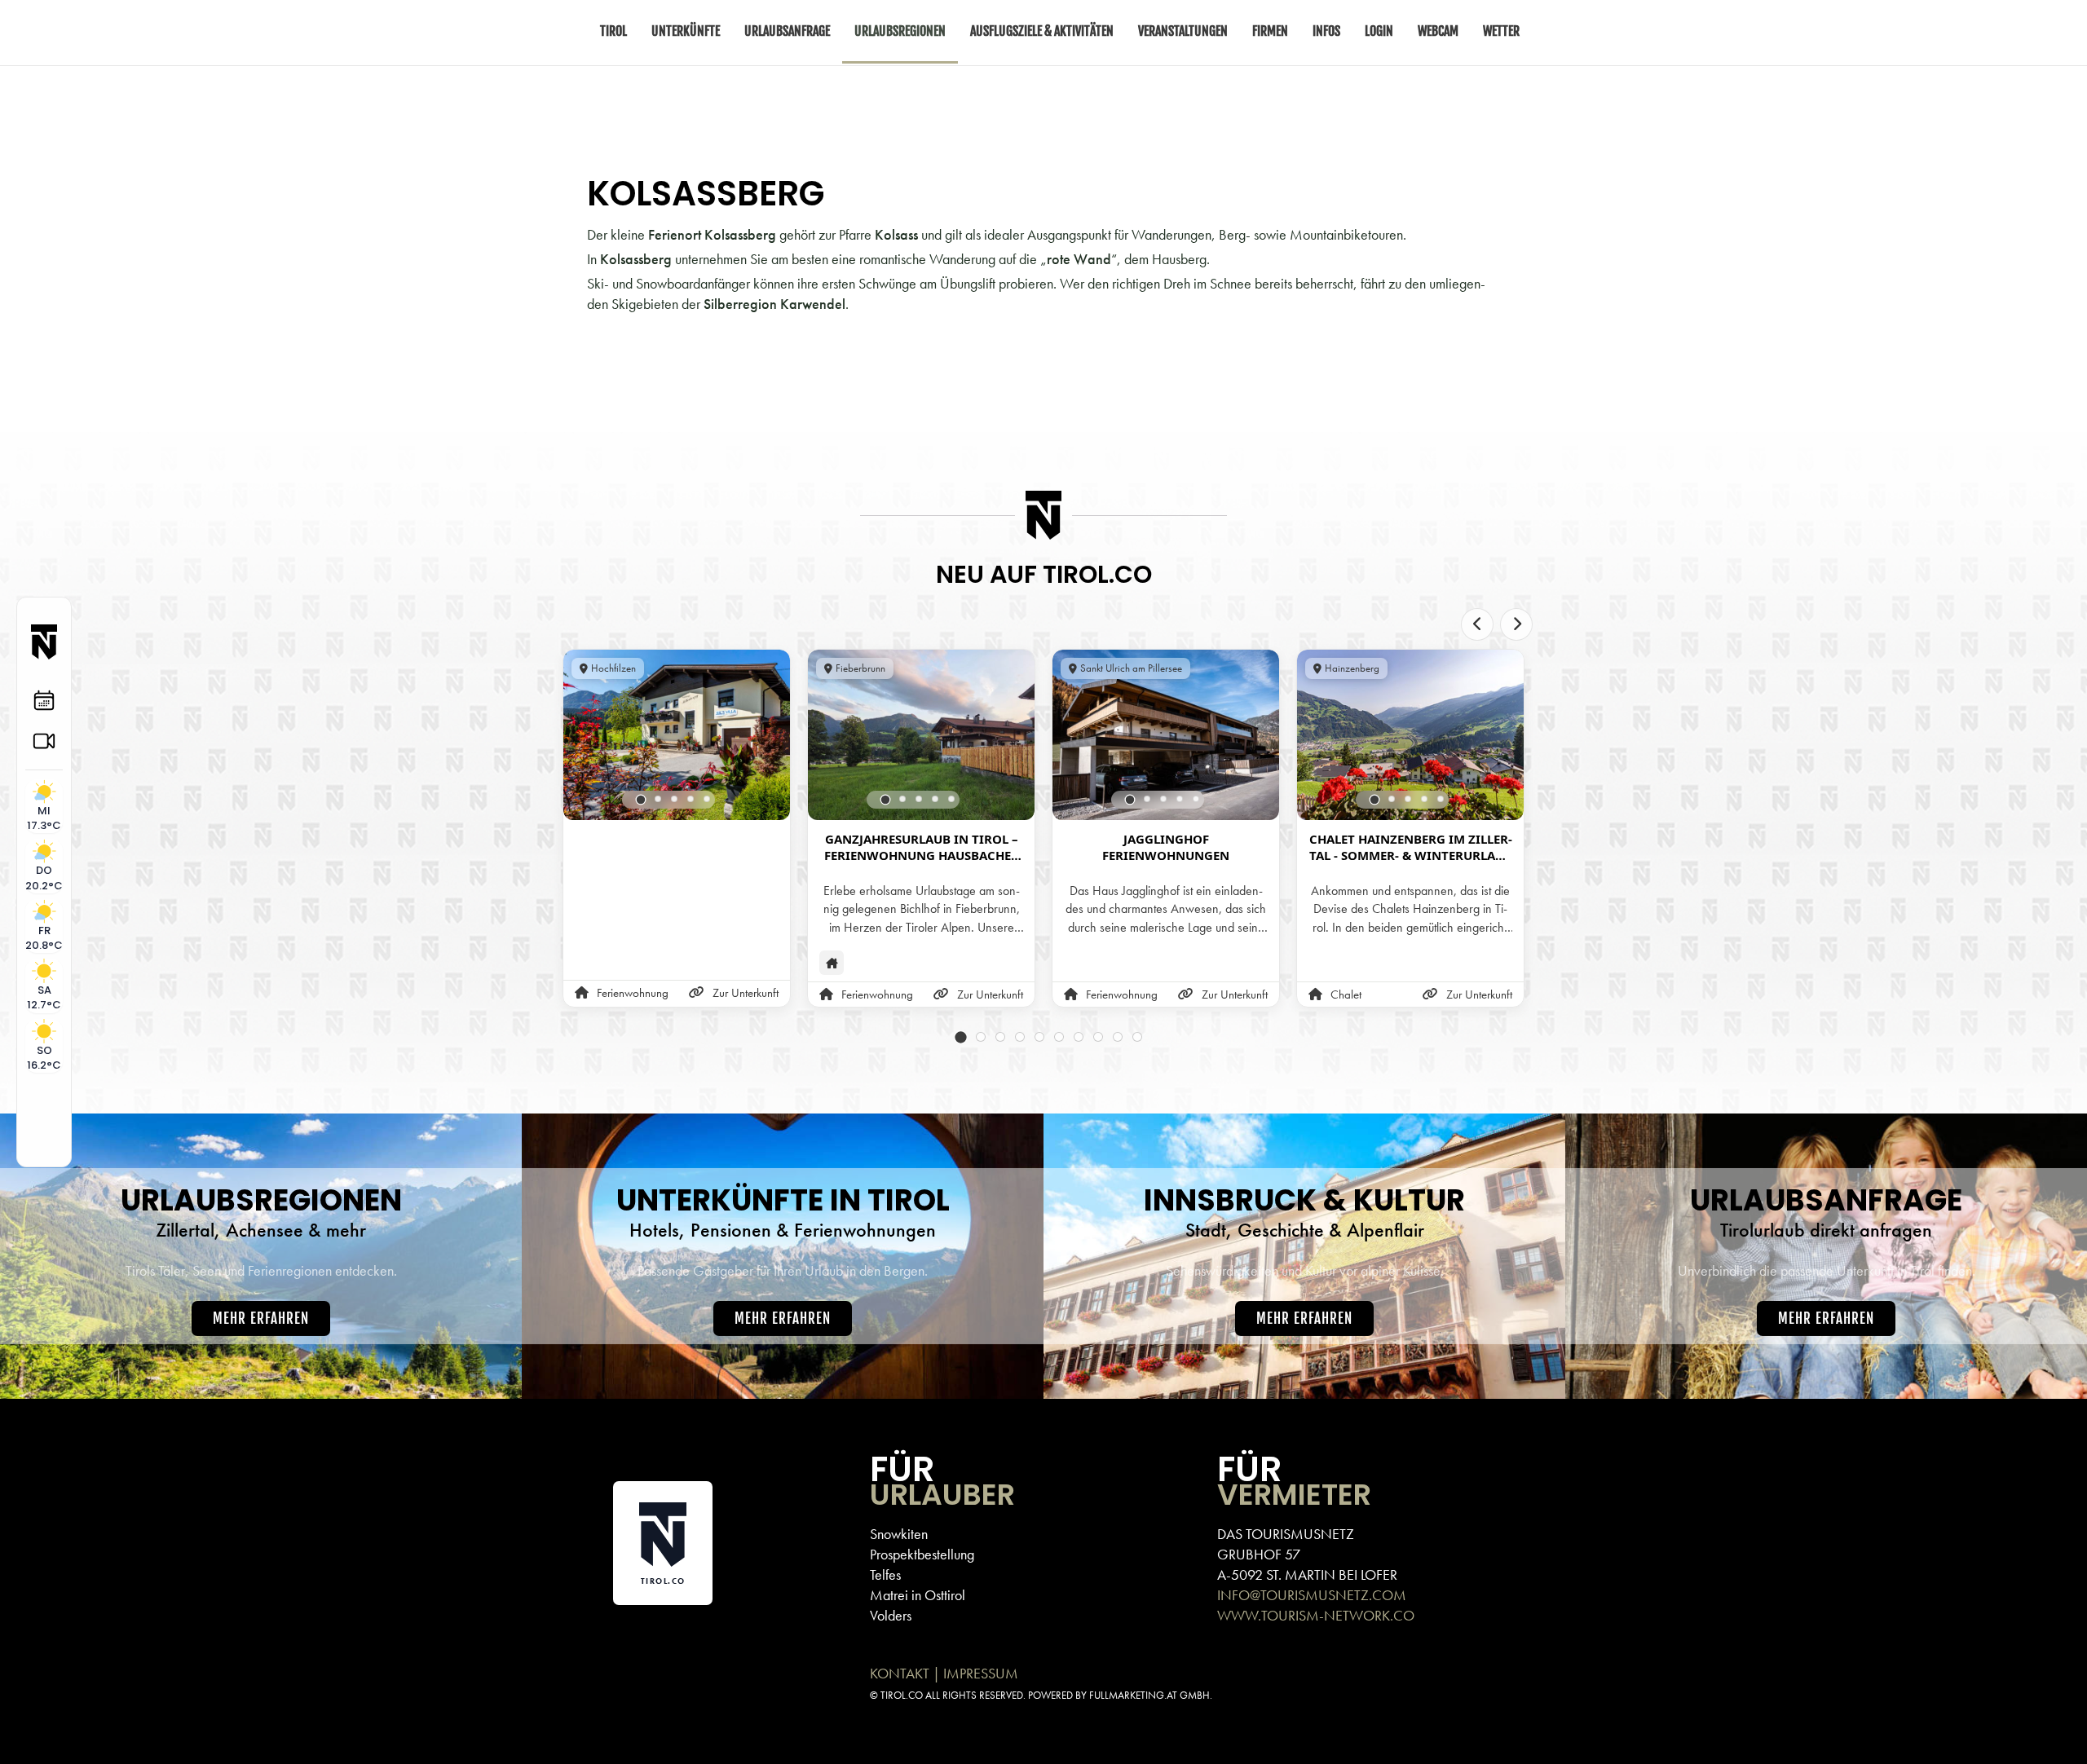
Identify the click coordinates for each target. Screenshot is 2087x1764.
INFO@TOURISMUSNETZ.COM (1312, 1595)
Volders (891, 1615)
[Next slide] (1516, 624)
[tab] (641, 800)
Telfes (885, 1574)
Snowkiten (899, 1534)
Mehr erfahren (261, 1319)
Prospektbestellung (922, 1554)
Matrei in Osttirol (918, 1595)
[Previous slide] (1477, 624)
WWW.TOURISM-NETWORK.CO (1316, 1615)
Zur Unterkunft (746, 993)
